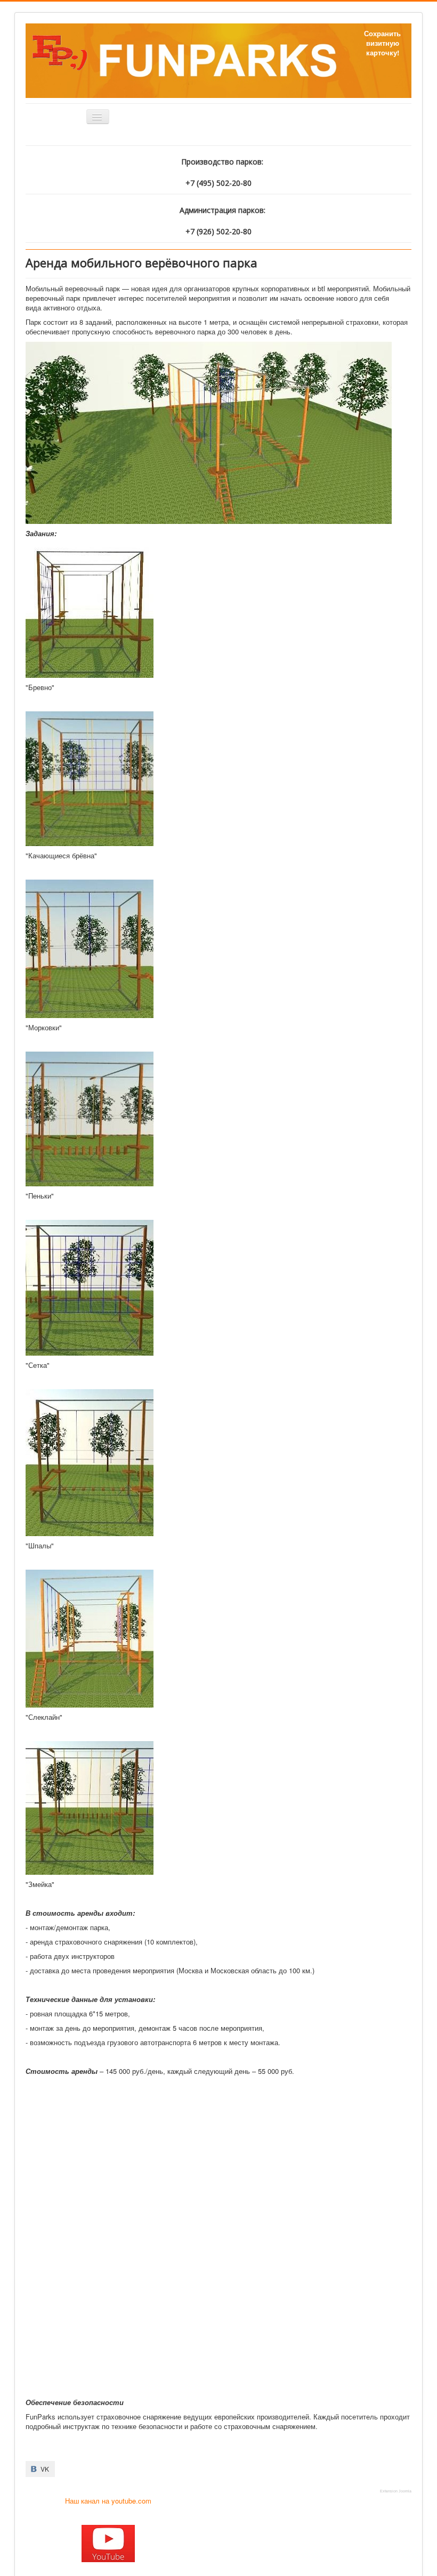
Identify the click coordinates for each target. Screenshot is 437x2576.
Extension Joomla (396, 2491)
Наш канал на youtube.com (108, 2501)
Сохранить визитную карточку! (382, 43)
